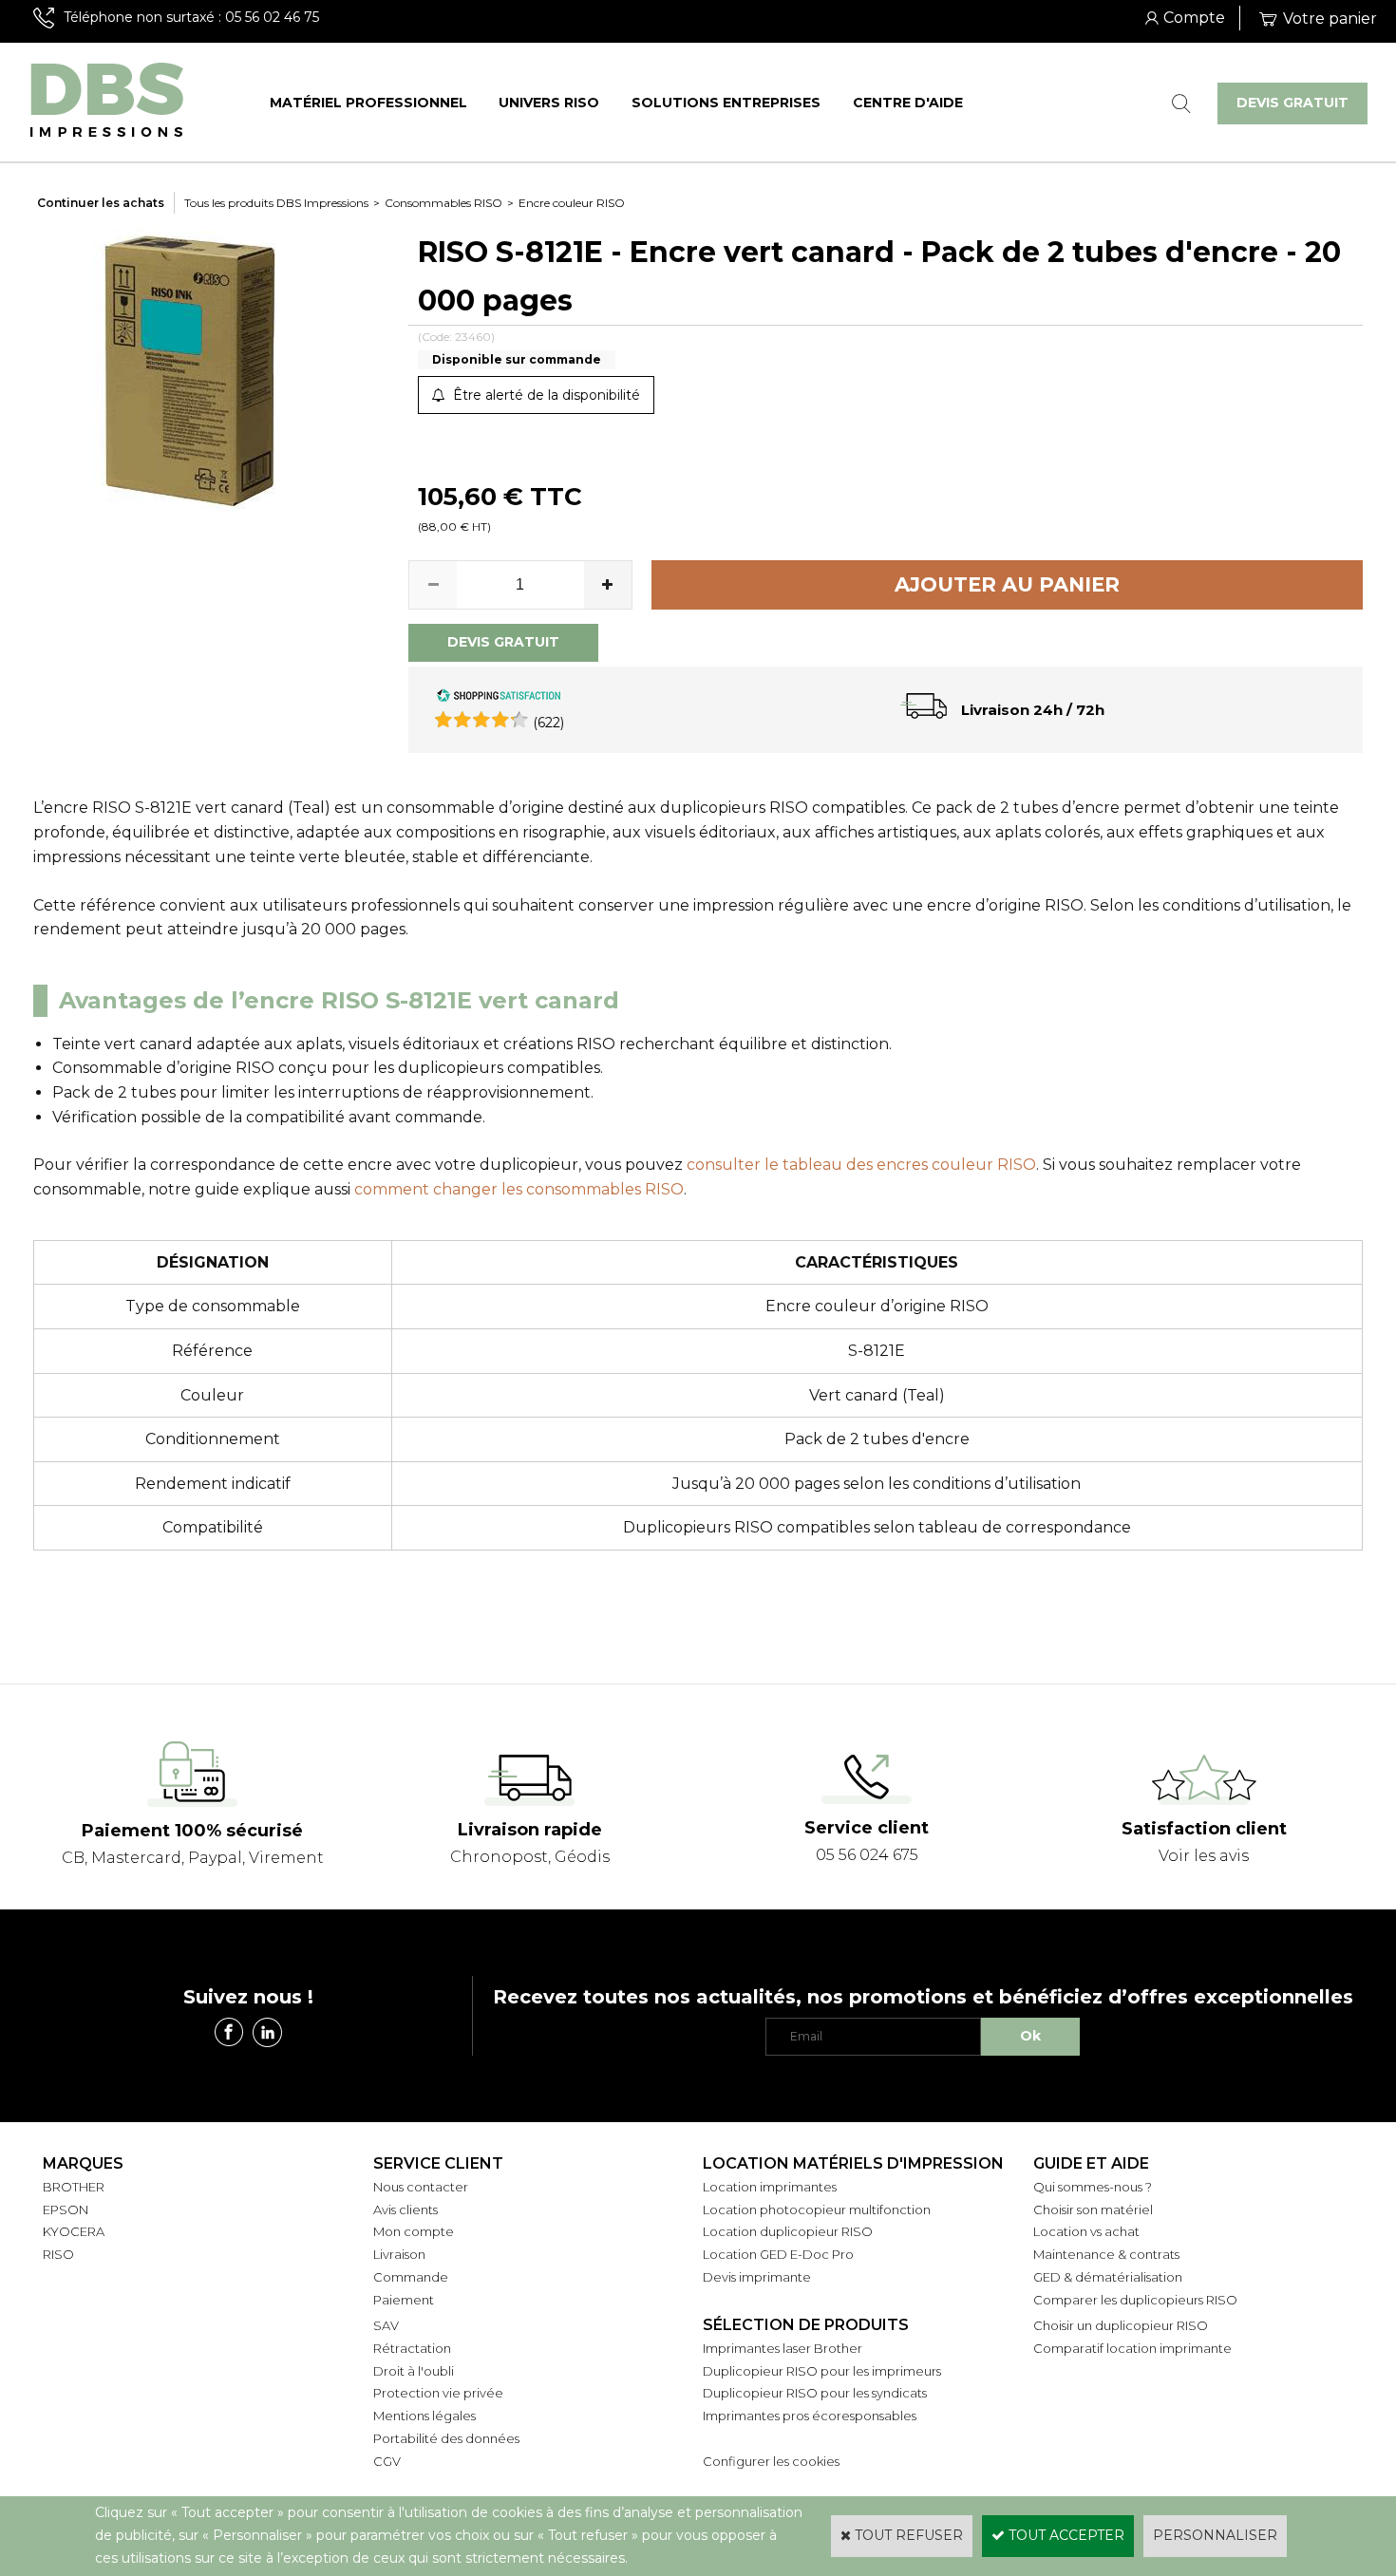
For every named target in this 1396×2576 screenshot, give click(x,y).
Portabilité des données (446, 2438)
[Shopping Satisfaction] (499, 698)
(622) (548, 723)
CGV (387, 2461)
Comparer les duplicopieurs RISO (1135, 2300)
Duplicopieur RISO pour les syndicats (815, 2393)
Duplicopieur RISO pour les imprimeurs (822, 2371)
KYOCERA (74, 2231)
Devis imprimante (757, 2277)
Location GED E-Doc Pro (778, 2254)
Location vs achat (1086, 2231)
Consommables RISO (443, 203)
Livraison (399, 2254)
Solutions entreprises (726, 103)
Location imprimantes (770, 2187)
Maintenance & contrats (1106, 2254)
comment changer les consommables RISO (519, 1189)
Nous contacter (421, 2187)
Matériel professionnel (368, 103)
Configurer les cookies (771, 2461)
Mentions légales (424, 2416)
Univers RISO (549, 103)
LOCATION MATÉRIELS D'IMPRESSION (853, 2163)
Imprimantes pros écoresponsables (810, 2416)
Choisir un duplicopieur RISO (1121, 2325)
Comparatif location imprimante (1132, 2348)
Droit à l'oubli (414, 2371)
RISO (58, 2254)
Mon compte (414, 2231)
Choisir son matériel (1093, 2209)
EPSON (66, 2209)
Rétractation (412, 2348)
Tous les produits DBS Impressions (276, 203)
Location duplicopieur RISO (788, 2231)
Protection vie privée (438, 2393)
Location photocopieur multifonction (817, 2209)
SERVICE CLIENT (438, 2163)
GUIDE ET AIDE (1091, 2163)
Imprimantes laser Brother (783, 2348)
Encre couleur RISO (572, 203)
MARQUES (83, 2163)
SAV (386, 2325)
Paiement (404, 2300)
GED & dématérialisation (1108, 2277)
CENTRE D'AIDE (908, 103)
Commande (411, 2277)
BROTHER (74, 2187)
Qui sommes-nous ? (1093, 2187)
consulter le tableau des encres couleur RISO (861, 1165)
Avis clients (406, 2209)
